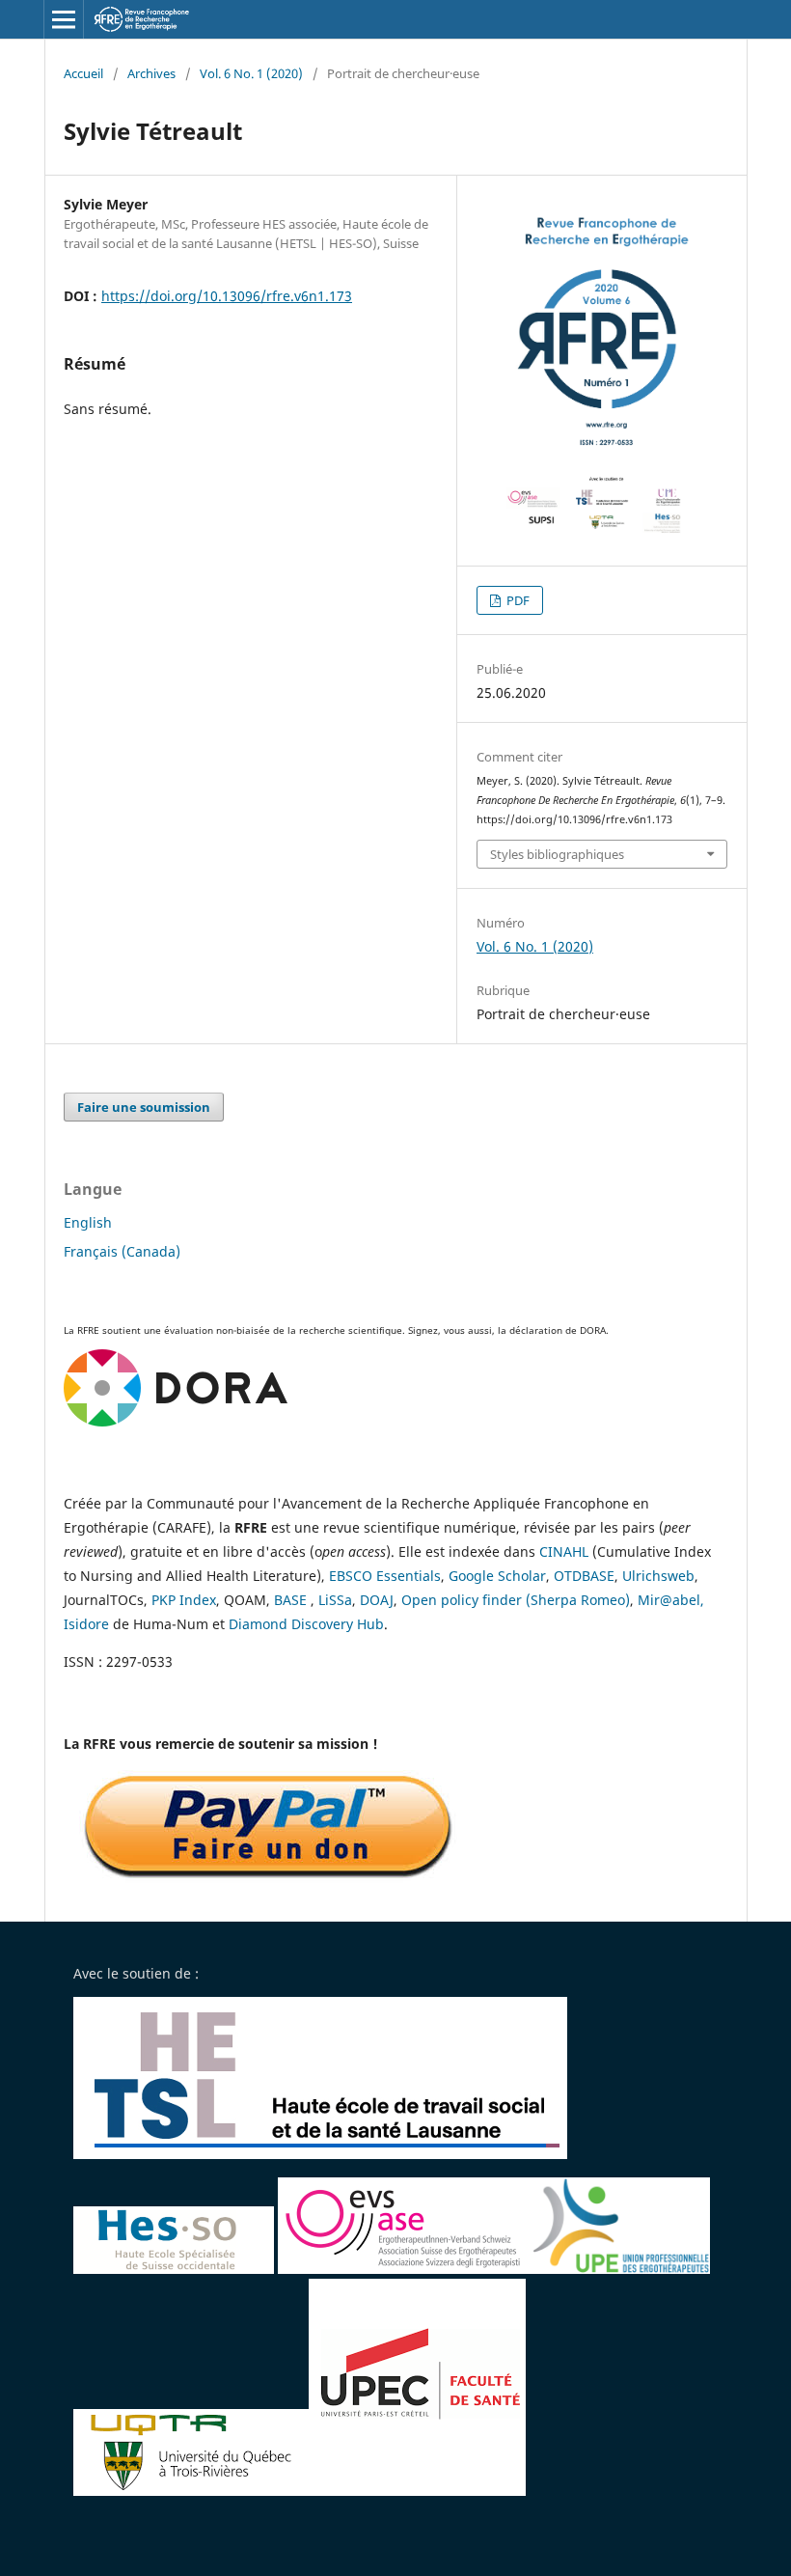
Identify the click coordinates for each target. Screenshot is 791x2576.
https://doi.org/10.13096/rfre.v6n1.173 (227, 296)
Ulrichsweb (658, 1576)
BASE (290, 1600)
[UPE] (621, 2269)
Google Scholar (497, 1576)
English (88, 1222)
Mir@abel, (671, 1600)
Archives (151, 73)
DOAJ (377, 1600)
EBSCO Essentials (385, 1576)
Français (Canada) (122, 1251)
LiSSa (335, 1600)
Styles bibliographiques (557, 854)
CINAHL (564, 1551)
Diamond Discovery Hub (306, 1624)
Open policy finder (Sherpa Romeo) (516, 1600)
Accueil (83, 73)
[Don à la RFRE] (268, 1880)
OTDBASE (584, 1576)
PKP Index (184, 1600)
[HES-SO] (174, 2269)
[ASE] (405, 2269)
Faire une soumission (144, 1107)
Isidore (86, 1624)
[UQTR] (191, 2491)
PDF (517, 600)
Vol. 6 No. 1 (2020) (251, 73)
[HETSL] (322, 2154)
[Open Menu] (64, 19)
